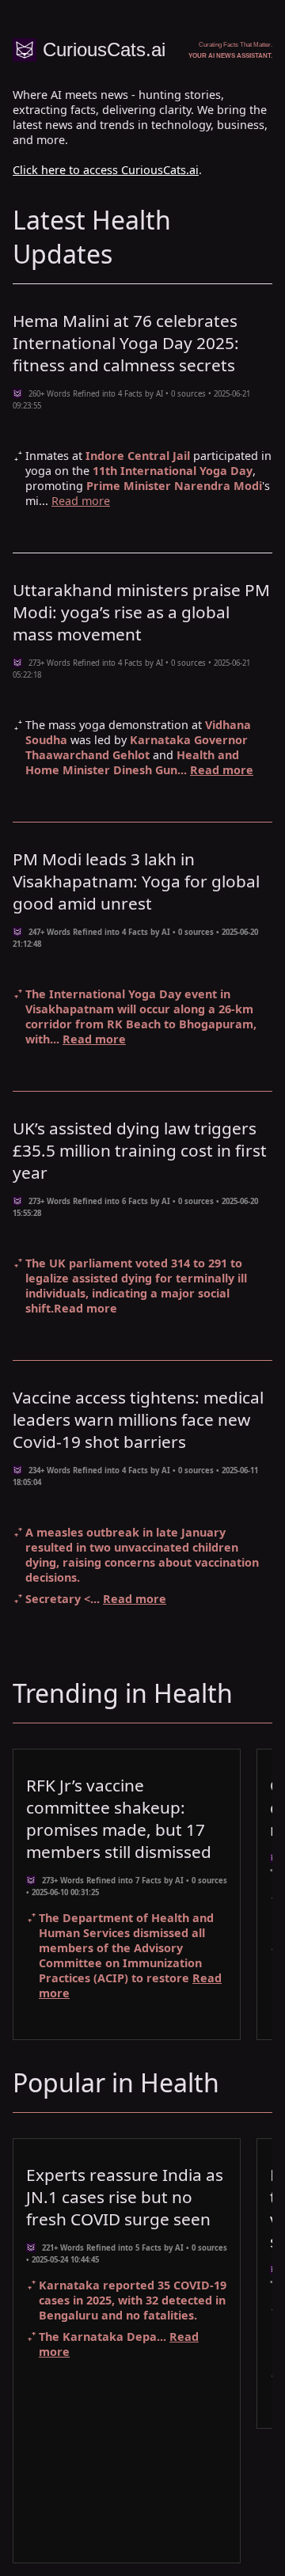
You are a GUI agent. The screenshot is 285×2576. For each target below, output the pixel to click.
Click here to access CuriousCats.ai (106, 170)
